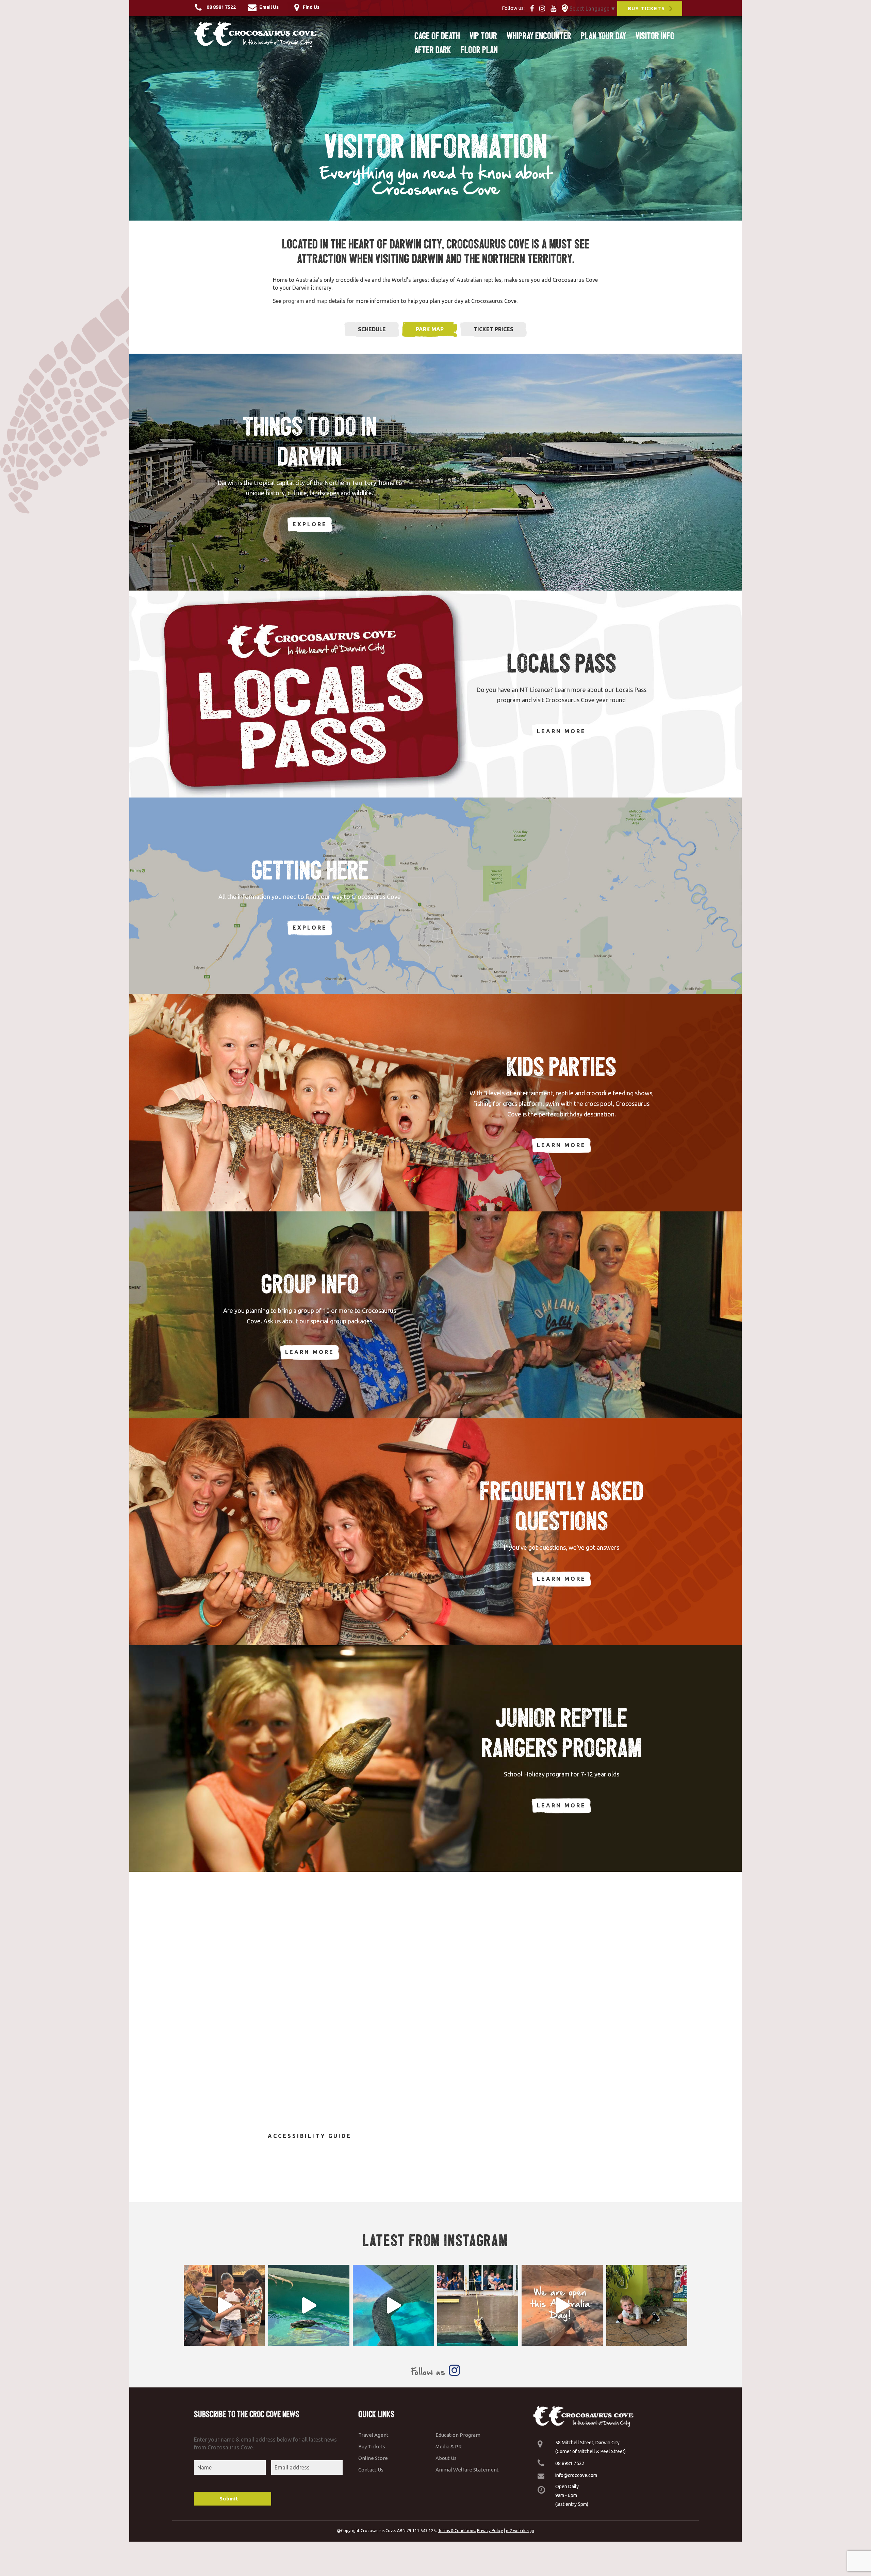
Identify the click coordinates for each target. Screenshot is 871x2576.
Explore (310, 524)
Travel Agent (373, 2435)
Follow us (430, 2372)
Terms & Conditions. (457, 2531)
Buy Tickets (372, 2446)
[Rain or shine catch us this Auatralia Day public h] (562, 2305)
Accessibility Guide (310, 2136)
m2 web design (520, 2531)
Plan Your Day (603, 36)
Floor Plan (479, 50)
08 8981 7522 (570, 2463)
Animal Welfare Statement (467, 2470)
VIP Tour (483, 36)
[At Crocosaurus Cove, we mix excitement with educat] (224, 2305)
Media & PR (449, 2446)
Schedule (372, 329)
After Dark (433, 50)
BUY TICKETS (646, 8)
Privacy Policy (490, 2531)
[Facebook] (534, 8)
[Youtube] (555, 8)
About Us (446, 2458)
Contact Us (371, 2470)
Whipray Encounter (539, 36)
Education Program (458, 2435)
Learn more (561, 1145)
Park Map (430, 329)
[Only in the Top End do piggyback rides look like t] (309, 2305)
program (293, 301)
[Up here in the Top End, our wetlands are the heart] (393, 2305)
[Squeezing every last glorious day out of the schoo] (647, 2305)
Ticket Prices (494, 329)
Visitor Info (655, 36)
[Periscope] (565, 8)
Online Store (373, 2458)
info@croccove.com (576, 2475)
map (322, 301)
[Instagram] (544, 8)
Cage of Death (437, 36)
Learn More (561, 731)
